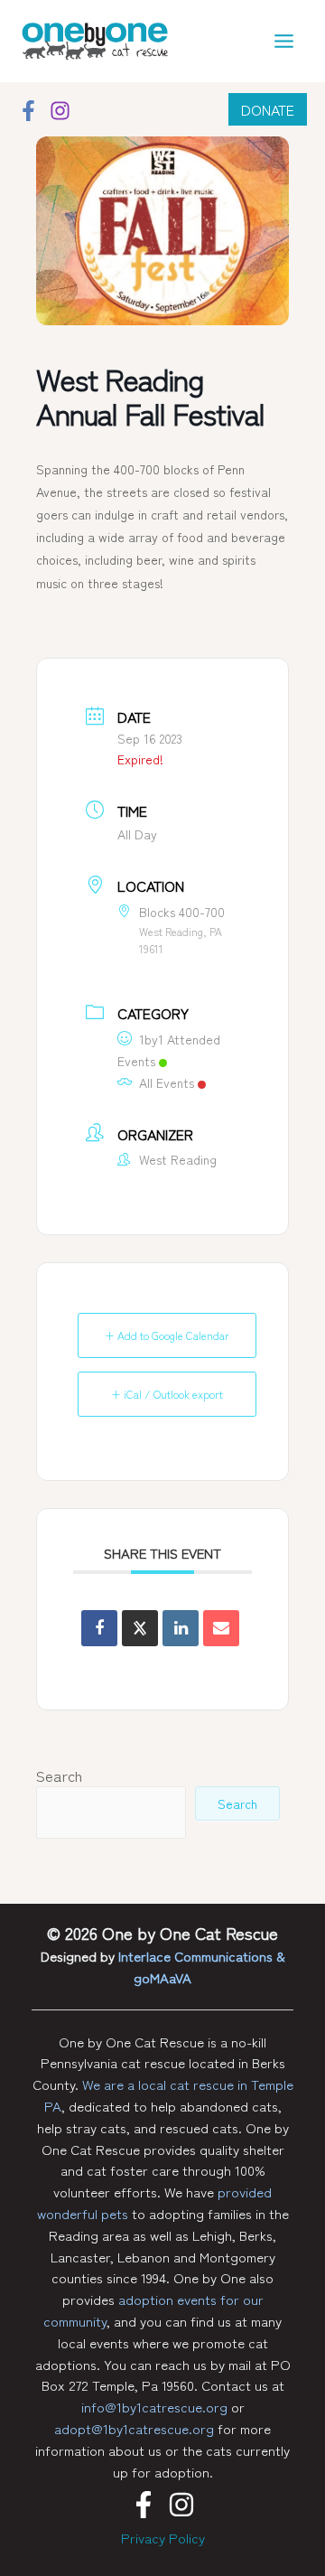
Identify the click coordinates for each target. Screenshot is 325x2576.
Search (59, 1775)
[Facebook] (28, 111)
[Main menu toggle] (285, 41)
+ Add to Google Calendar (167, 1335)
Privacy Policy (163, 2538)
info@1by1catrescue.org (154, 2407)
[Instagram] (60, 111)
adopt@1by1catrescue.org (134, 2428)
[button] (268, 109)
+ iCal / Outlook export (167, 1394)
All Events (167, 1082)
